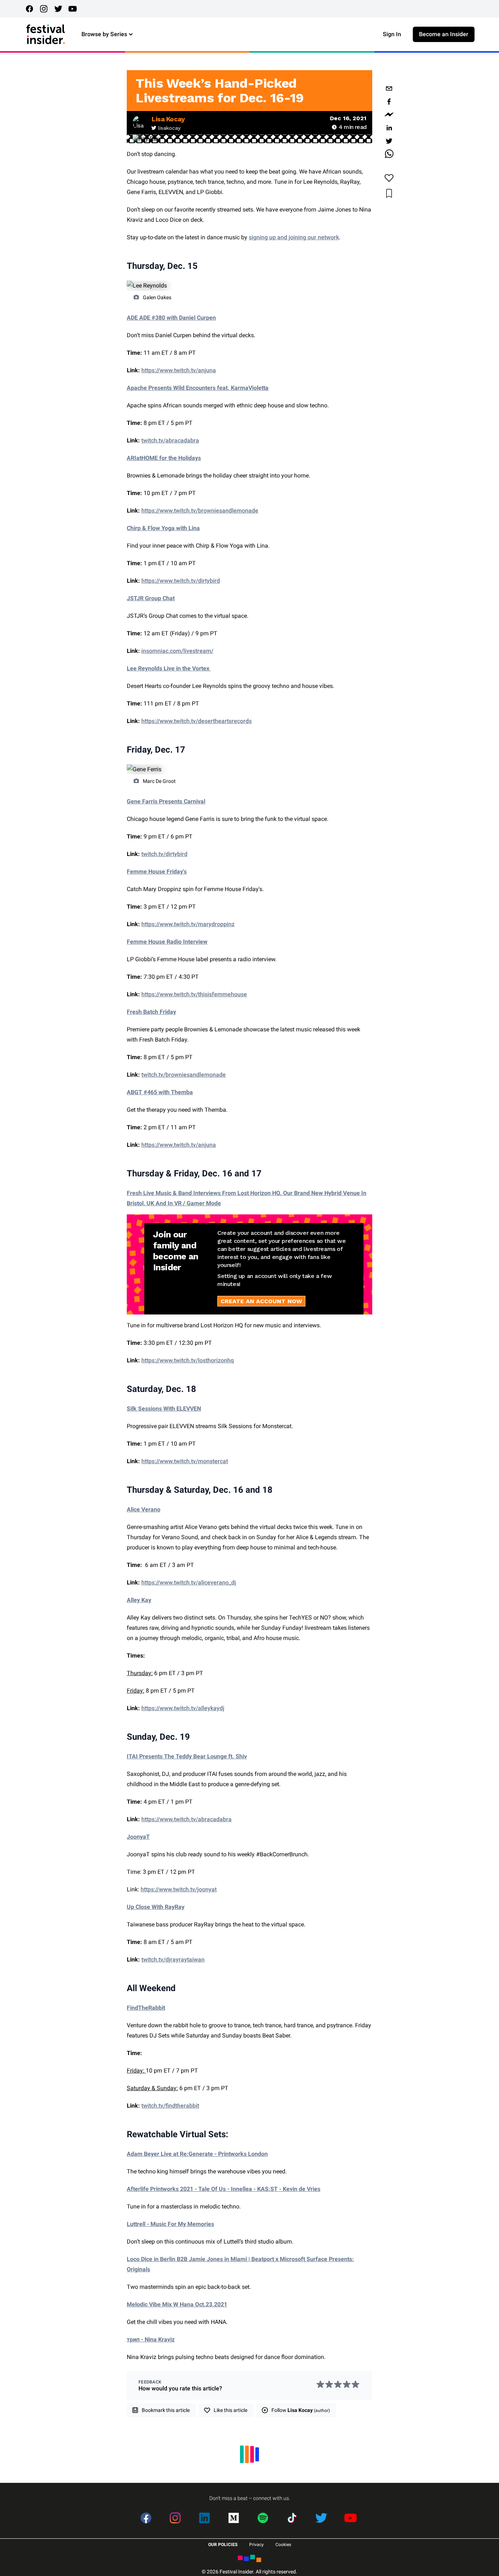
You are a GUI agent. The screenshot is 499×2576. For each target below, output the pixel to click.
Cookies (283, 2545)
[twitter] (389, 141)
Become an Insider (444, 34)
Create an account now (261, 1301)
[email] (389, 88)
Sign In (392, 34)
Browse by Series (104, 34)
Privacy (256, 2545)
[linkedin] (389, 128)
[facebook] (389, 102)
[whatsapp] (389, 154)
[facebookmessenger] (389, 115)
